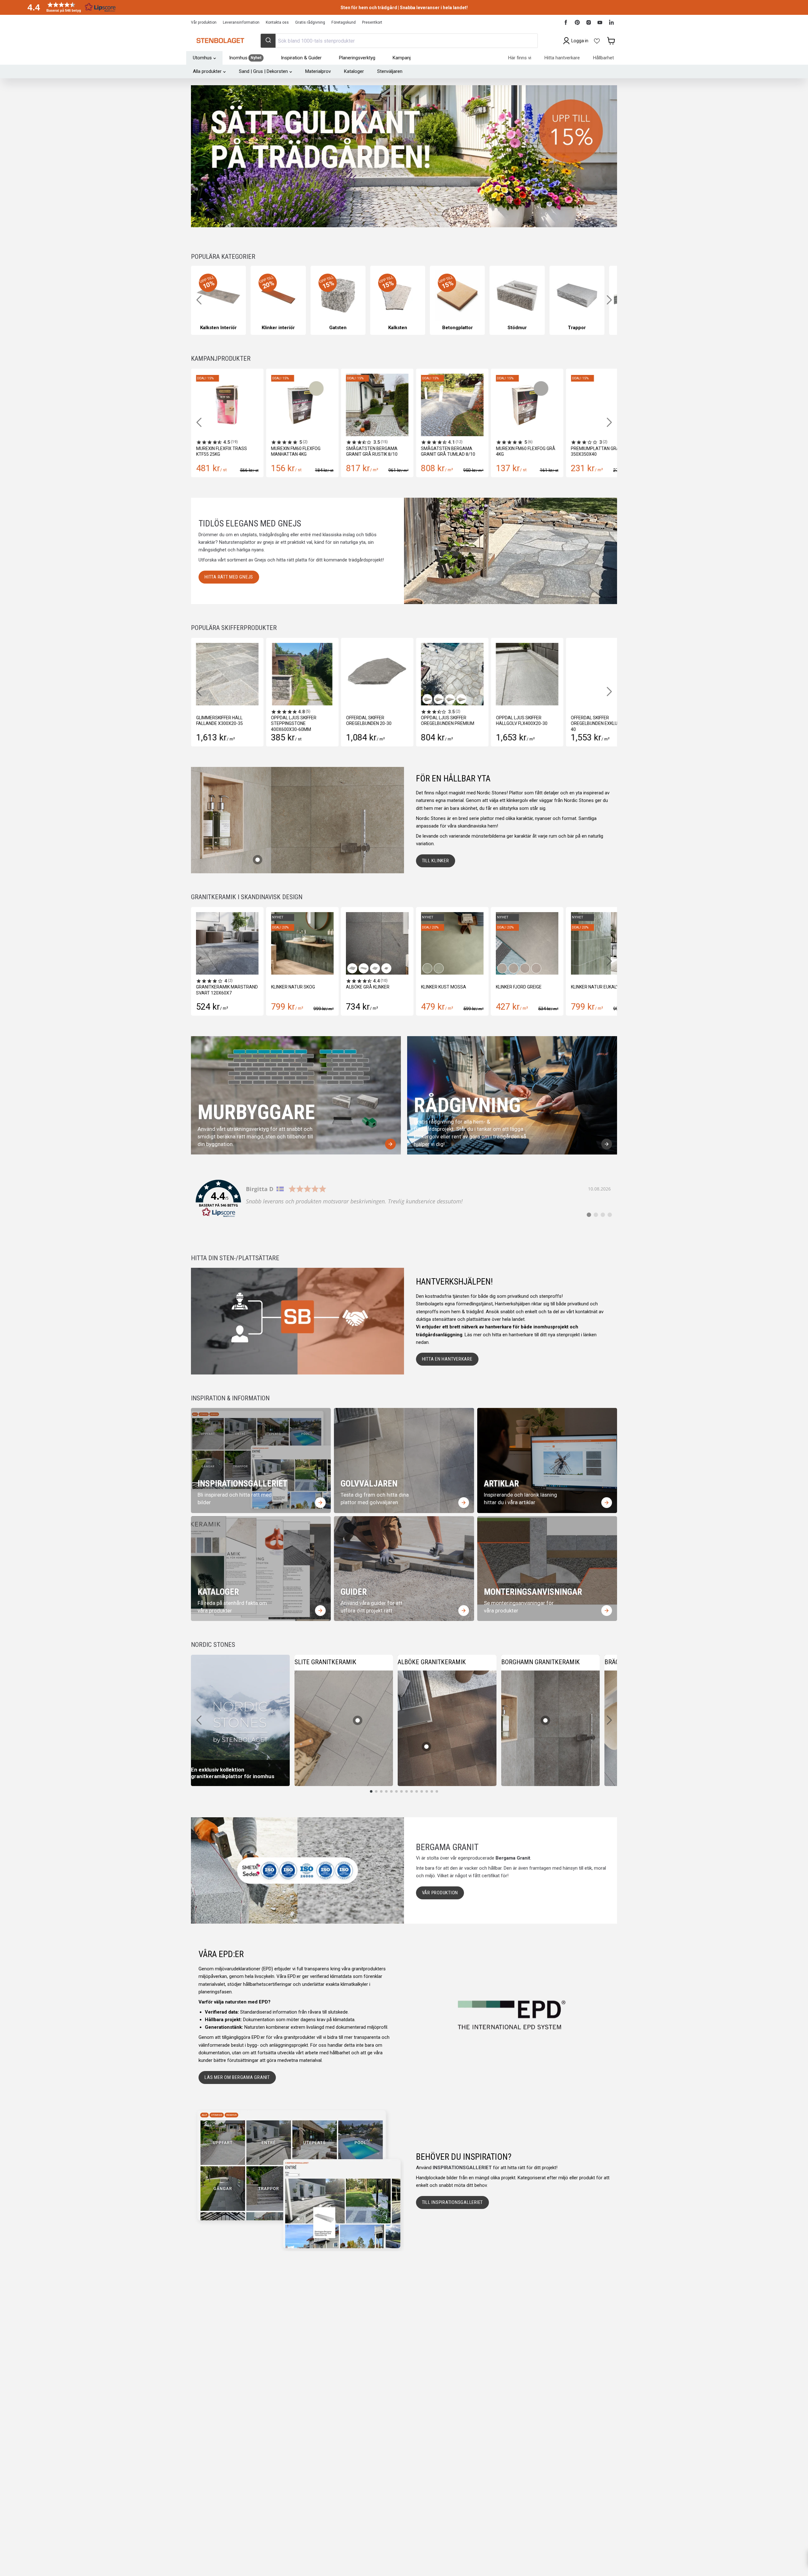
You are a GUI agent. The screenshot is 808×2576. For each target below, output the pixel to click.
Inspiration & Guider (301, 58)
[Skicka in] (268, 41)
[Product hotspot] (258, 860)
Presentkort (372, 22)
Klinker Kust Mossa (294, 987)
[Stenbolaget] (220, 41)
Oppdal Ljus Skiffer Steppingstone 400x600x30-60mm (270, 723)
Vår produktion (204, 22)
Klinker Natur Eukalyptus (451, 987)
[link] (404, 1199)
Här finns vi (520, 58)
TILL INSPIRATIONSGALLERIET (453, 2202)
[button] (69, 7)
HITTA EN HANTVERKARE (447, 1359)
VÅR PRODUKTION (440, 1893)
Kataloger (354, 71)
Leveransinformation (241, 22)
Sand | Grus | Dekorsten (263, 71)
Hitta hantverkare (562, 58)
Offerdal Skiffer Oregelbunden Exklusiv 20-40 (578, 723)
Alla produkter (207, 71)
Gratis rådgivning (310, 22)
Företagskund (344, 22)
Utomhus (202, 58)
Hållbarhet (603, 58)
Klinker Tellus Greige (520, 987)
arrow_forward (390, 1144)
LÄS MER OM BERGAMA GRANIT (237, 2077)
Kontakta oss (277, 22)
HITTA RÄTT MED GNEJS (229, 577)
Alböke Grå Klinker (218, 987)
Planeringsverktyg (357, 58)
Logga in (580, 41)
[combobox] (399, 41)
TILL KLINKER (436, 861)
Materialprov (318, 71)
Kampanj (402, 58)
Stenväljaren (390, 71)
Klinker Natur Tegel (594, 987)
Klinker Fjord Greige (369, 987)
